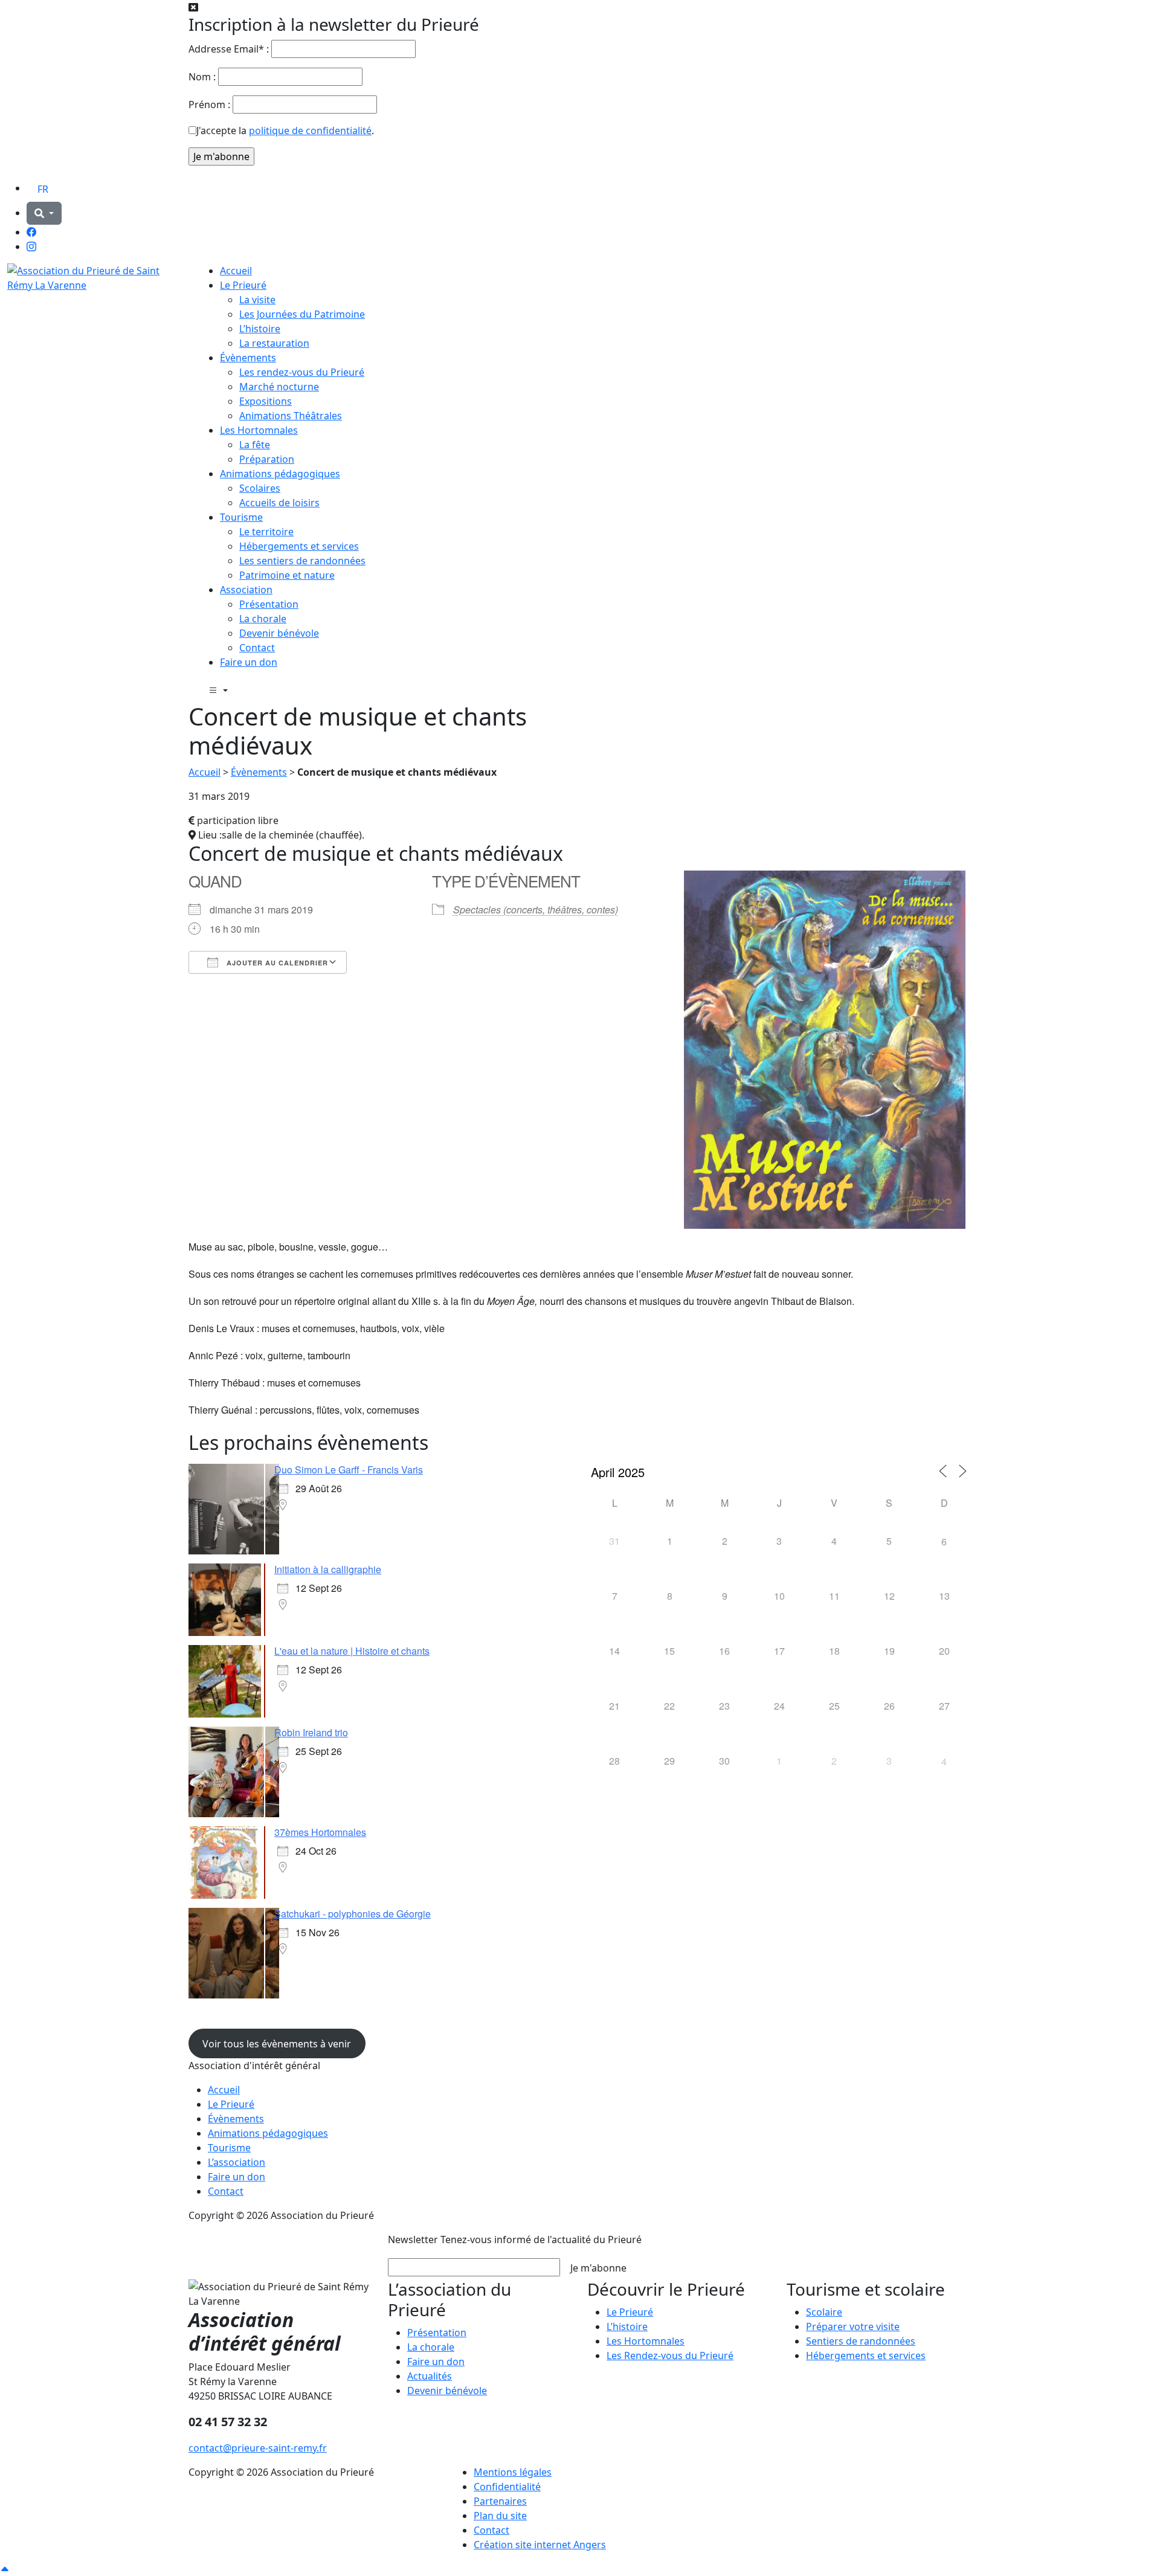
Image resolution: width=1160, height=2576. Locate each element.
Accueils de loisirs (279, 503)
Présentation (269, 604)
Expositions (266, 401)
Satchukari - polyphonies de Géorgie (353, 1914)
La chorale (263, 619)
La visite (257, 300)
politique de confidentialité (310, 130)
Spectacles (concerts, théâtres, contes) (536, 910)
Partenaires (500, 2501)
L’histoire (260, 329)
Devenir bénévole (279, 633)
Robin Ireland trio (311, 1732)
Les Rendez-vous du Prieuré (670, 2355)
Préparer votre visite (853, 2326)
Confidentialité (507, 2487)
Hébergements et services (299, 546)
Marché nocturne (279, 387)
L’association (237, 2162)
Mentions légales (513, 2472)
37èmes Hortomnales (320, 1832)
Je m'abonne (598, 2268)
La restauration (274, 343)
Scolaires (260, 488)
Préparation (267, 459)
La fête (255, 445)
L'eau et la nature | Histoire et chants (352, 1651)
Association (246, 590)
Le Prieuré (243, 285)
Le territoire (266, 532)
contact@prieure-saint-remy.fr (258, 2448)
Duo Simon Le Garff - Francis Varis (349, 1470)
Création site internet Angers (540, 2545)
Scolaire (824, 2312)
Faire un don (249, 662)
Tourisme (241, 517)
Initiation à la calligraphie (328, 1569)
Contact (257, 648)
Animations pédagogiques (280, 474)
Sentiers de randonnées (861, 2341)
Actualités (430, 2376)
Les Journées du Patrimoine (302, 314)
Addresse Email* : (229, 49)
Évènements (248, 358)
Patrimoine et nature (287, 575)
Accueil (236, 271)
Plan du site (500, 2516)
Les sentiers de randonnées (302, 561)
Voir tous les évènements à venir (277, 2044)
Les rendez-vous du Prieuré (302, 372)
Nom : (202, 77)
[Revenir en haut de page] (5, 2569)
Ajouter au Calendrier (276, 963)
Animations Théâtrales (291, 416)
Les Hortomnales (259, 430)
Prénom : (209, 105)
